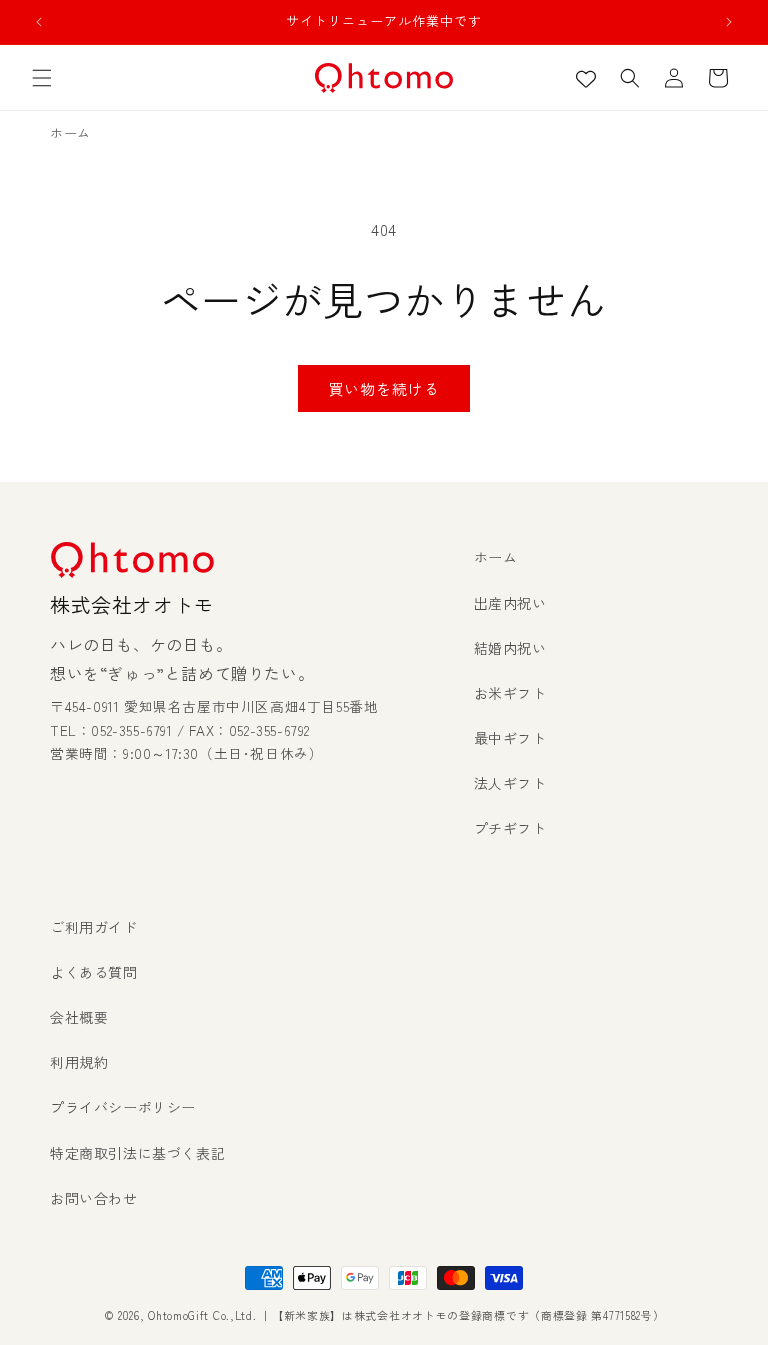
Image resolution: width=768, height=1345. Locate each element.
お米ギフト (510, 693)
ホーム (496, 557)
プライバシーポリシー (123, 1107)
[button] (42, 78)
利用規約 (79, 1062)
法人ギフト (510, 783)
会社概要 (79, 1017)
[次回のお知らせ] (729, 22)
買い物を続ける (384, 388)
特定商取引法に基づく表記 (137, 1153)
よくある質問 (94, 972)
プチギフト (510, 828)
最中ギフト (510, 738)
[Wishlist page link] (586, 78)
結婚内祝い (510, 648)
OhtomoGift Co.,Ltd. (202, 1315)
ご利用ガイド (94, 927)
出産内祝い (510, 603)
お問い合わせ (94, 1198)
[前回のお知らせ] (39, 22)
